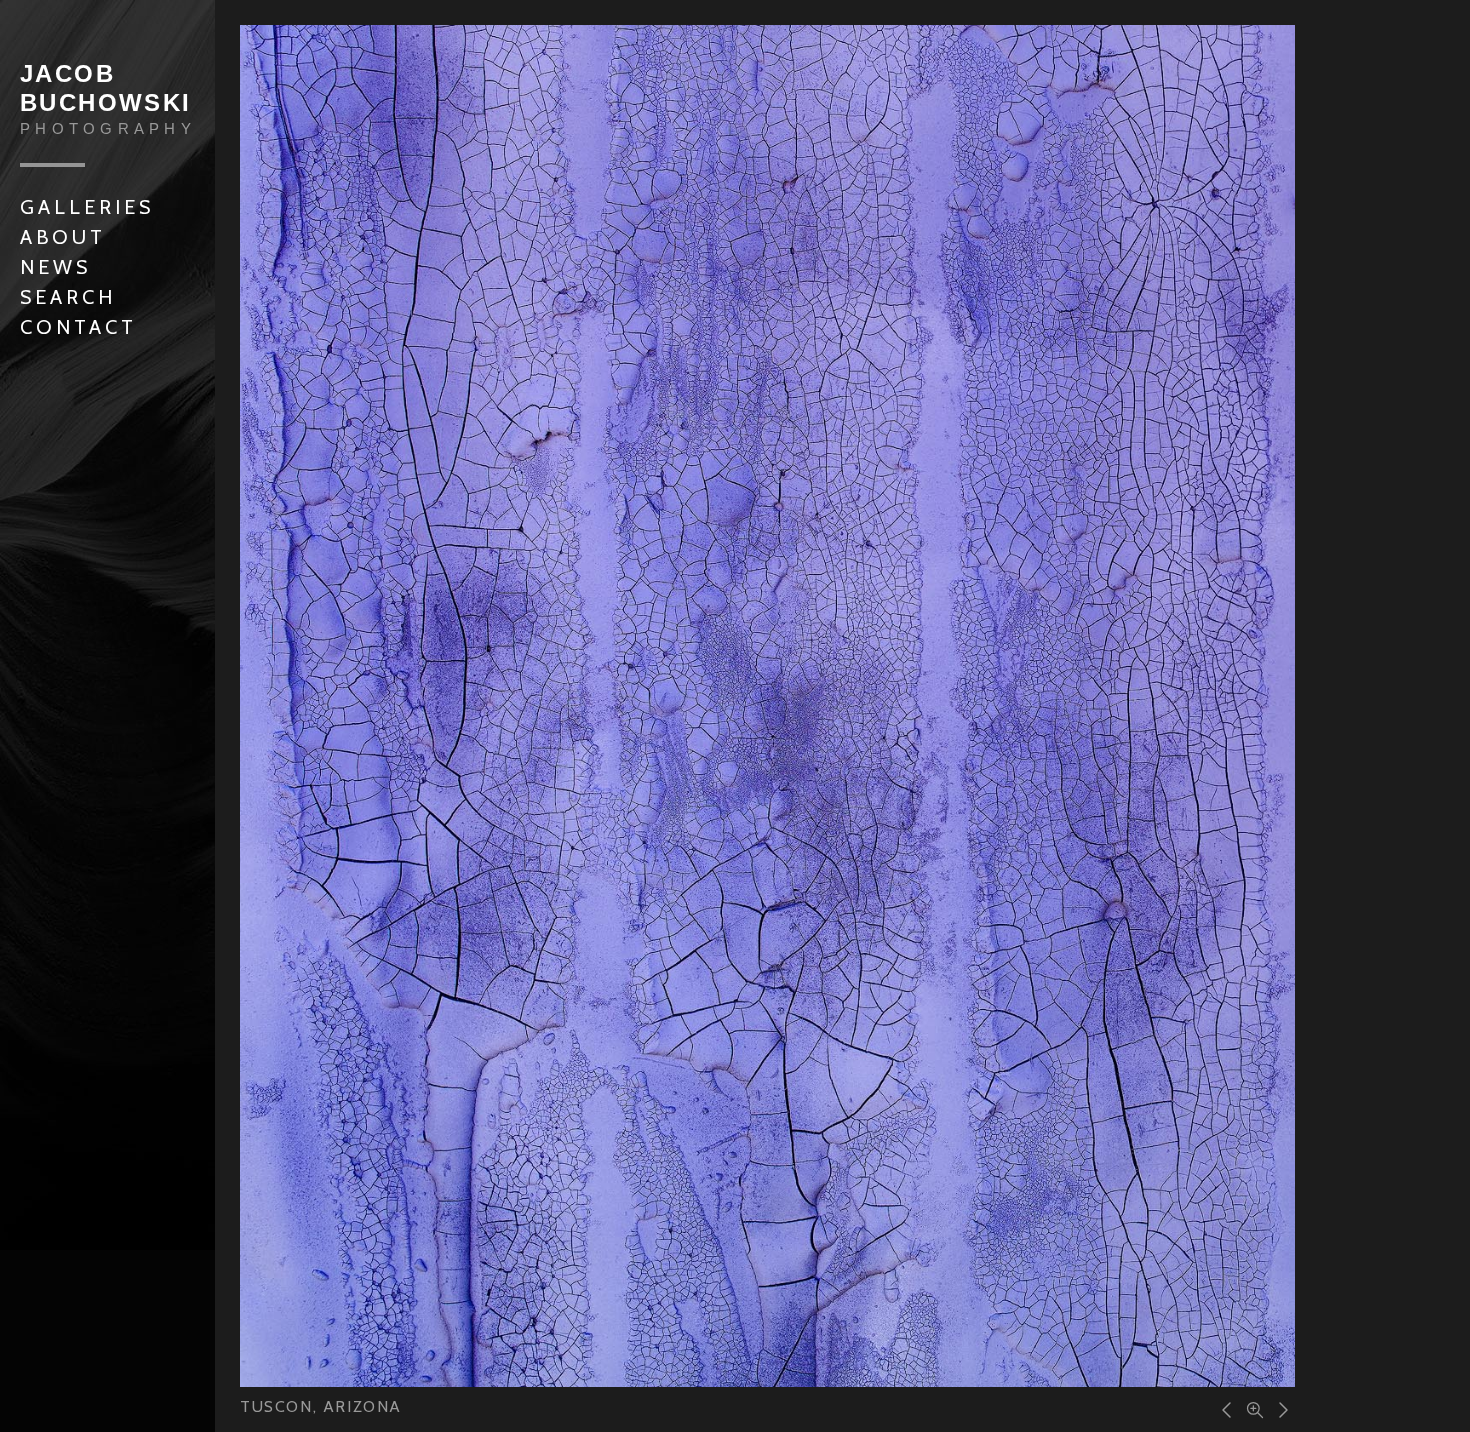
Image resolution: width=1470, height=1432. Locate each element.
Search (68, 297)
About (63, 237)
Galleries (87, 207)
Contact (78, 327)
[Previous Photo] (1224, 1408)
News (55, 267)
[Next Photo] (1280, 1408)
